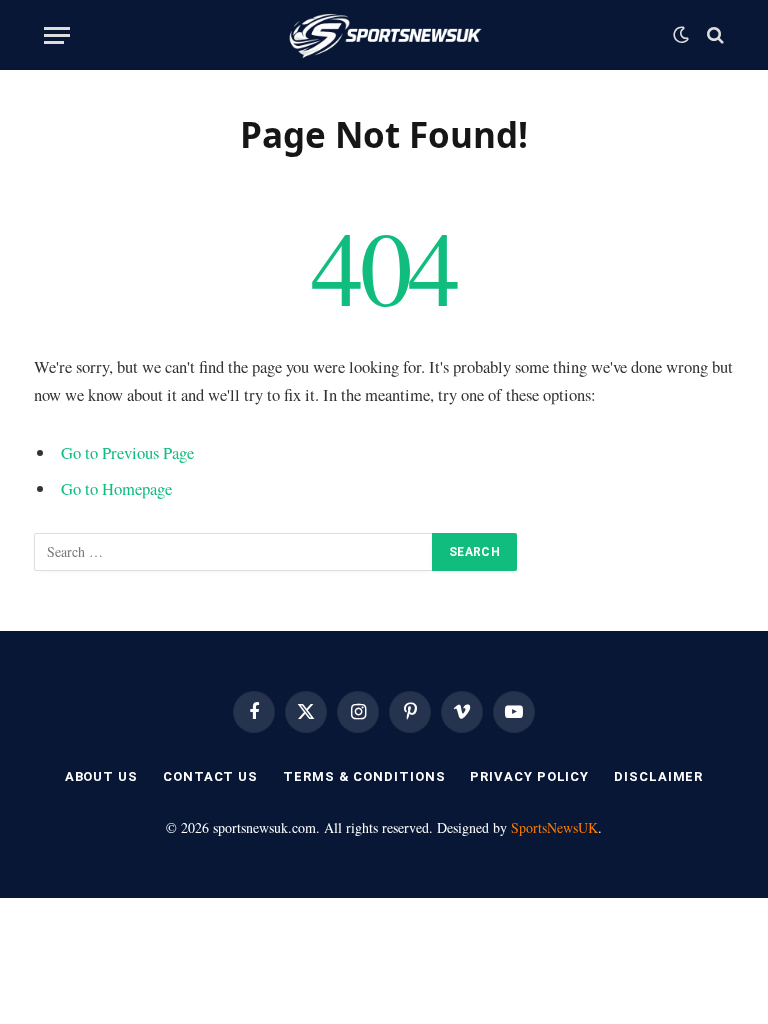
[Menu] (57, 35)
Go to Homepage (116, 488)
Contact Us (210, 776)
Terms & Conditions (364, 776)
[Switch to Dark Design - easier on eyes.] (681, 35)
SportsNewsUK (554, 827)
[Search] (713, 35)
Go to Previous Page (127, 452)
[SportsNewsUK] (384, 35)
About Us (101, 776)
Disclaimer (658, 776)
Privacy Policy (529, 776)
